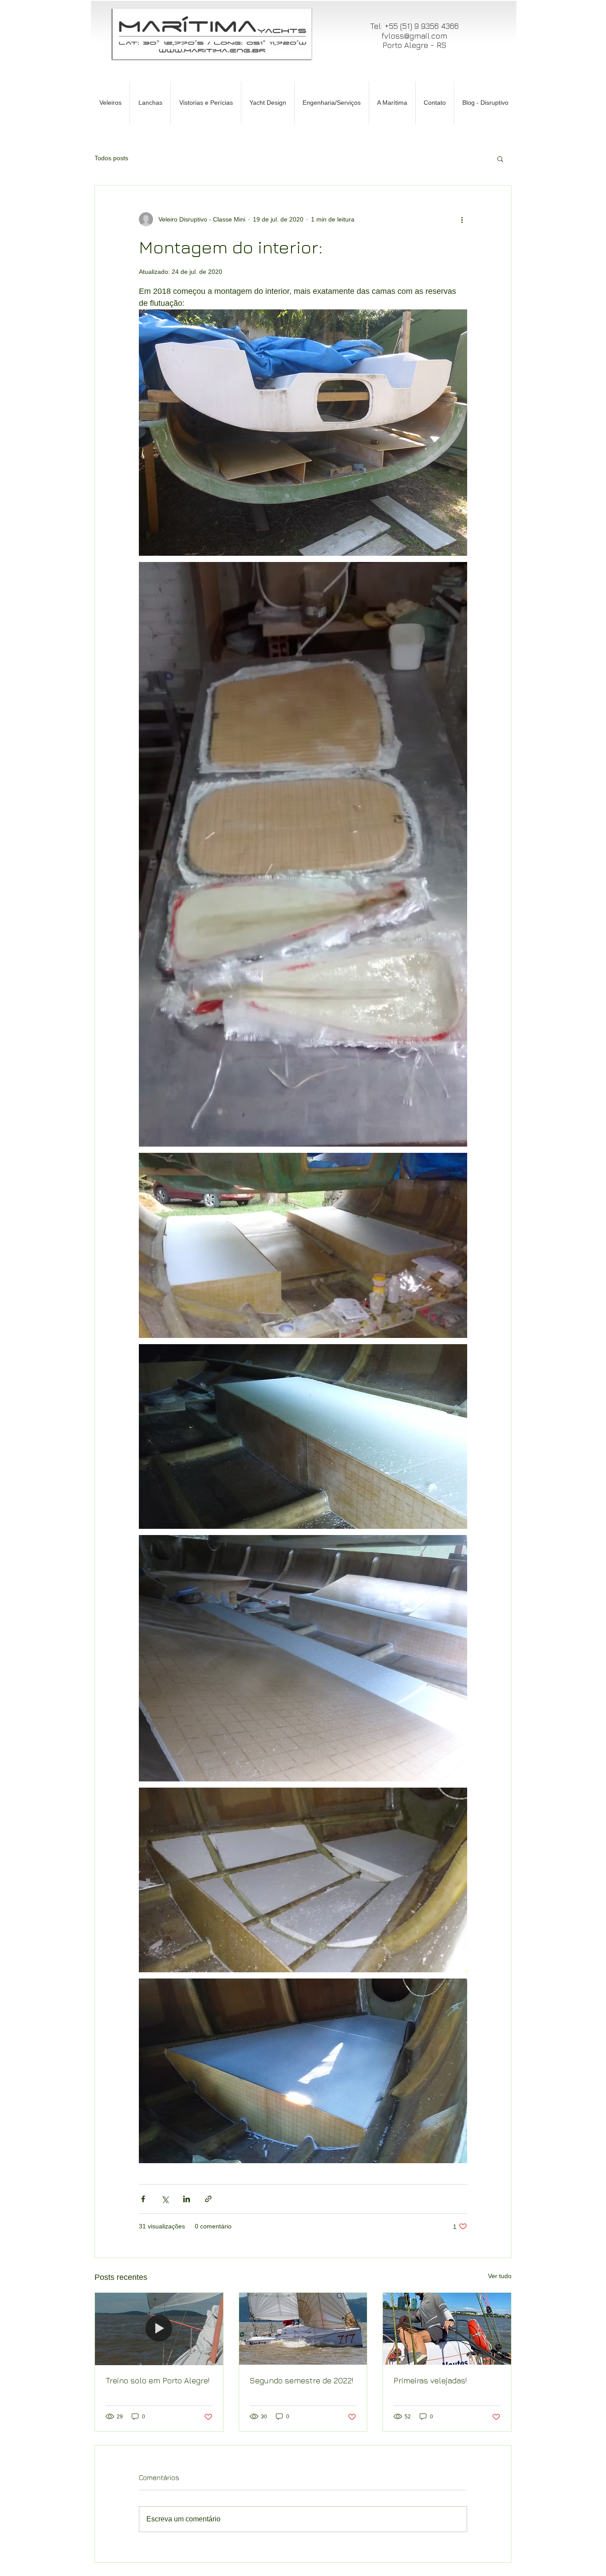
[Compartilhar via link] (208, 2199)
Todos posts (111, 158)
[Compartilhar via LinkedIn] (187, 2199)
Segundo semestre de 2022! (301, 2380)
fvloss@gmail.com (414, 36)
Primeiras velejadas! (430, 2380)
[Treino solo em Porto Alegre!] (159, 2329)
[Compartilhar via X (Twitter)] (165, 2199)
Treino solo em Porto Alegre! (157, 2380)
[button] (500, 158)
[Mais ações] (462, 219)
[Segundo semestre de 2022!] (303, 2329)
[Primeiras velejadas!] (447, 2329)
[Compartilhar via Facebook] (143, 2199)
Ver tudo (500, 2276)
